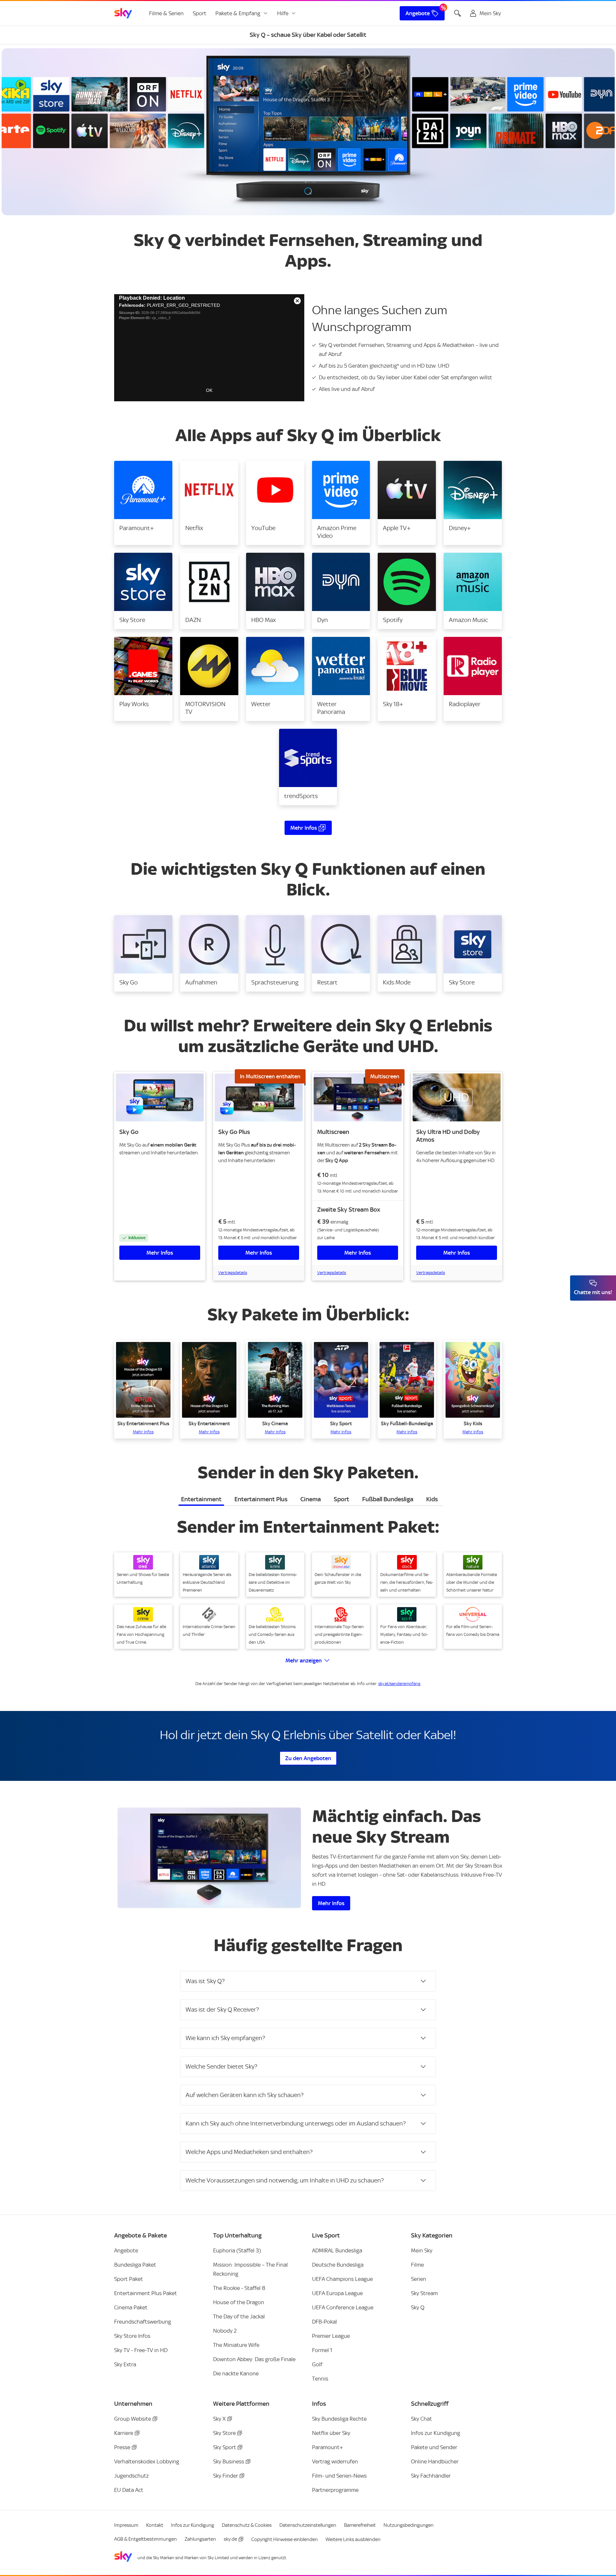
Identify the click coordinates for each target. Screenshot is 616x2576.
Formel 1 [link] (322, 2350)
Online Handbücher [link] (435, 2461)
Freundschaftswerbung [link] (143, 2322)
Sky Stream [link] (424, 2293)
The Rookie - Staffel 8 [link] (239, 2288)
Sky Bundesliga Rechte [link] (339, 2419)
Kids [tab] (432, 1499)
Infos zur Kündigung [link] (436, 2433)
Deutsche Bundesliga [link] (338, 2265)
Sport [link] (200, 13)
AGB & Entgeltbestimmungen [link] (146, 2539)
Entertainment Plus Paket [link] (146, 2293)
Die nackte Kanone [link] (236, 2373)
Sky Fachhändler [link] (431, 2476)
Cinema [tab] (311, 1499)
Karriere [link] (124, 2433)
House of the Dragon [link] (239, 2302)
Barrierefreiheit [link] (360, 2525)
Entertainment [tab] (201, 1499)
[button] (143, 503)
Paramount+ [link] (328, 2447)
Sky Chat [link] (421, 2419)
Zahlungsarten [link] (200, 2539)
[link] (123, 13)
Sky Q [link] (418, 2307)
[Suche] (458, 13)
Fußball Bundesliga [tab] (388, 1499)
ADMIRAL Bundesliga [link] (337, 2250)
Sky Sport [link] (225, 2447)
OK (209, 390)
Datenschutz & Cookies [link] (247, 2525)
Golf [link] (317, 2364)
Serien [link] (419, 2279)
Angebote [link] (418, 13)
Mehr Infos (160, 1253)
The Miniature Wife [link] (236, 2345)
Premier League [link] (331, 2336)
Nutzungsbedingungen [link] (409, 2525)
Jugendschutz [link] (131, 2476)
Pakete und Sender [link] (434, 2447)
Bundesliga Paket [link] (135, 2265)
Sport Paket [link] (129, 2279)
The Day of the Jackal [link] (239, 2316)
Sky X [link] (219, 2419)
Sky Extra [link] (125, 2364)
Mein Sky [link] (422, 2250)
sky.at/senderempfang (399, 1684)
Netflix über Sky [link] (331, 2433)
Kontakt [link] (155, 2525)
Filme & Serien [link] (166, 13)
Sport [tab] (341, 1499)
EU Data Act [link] (129, 2490)
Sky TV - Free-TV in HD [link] (141, 2350)
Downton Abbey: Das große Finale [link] (254, 2359)
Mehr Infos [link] (304, 828)
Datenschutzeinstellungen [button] (308, 2525)
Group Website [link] (133, 2419)
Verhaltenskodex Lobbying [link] (147, 2461)
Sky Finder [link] (226, 2476)
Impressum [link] (126, 2525)
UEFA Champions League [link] (342, 2279)
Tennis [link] (320, 2379)
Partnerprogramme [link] (335, 2490)
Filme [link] (417, 2265)
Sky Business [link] (229, 2461)
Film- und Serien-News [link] (339, 2476)
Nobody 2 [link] (225, 2331)
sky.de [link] (230, 2539)
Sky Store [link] (224, 2433)
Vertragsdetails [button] (233, 1273)
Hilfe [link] (283, 13)
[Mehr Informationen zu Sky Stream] (209, 1858)
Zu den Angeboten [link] (308, 1758)
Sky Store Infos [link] (132, 2336)
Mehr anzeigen (304, 1660)
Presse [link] (122, 2447)
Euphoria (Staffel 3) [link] (237, 2250)
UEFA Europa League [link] (337, 2293)
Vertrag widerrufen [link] (335, 2461)
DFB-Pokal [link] (324, 2322)
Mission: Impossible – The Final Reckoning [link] (250, 2269)
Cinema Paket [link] (131, 2307)
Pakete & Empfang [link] (238, 13)
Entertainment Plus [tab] (261, 1499)
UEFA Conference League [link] (343, 2307)
